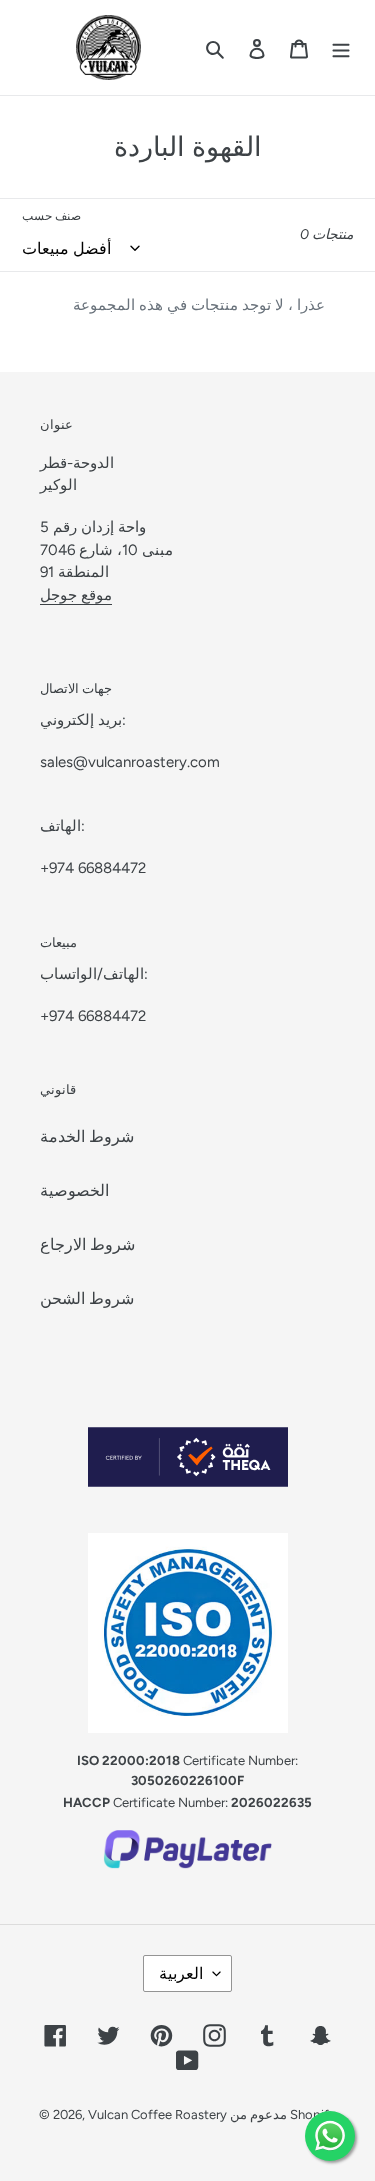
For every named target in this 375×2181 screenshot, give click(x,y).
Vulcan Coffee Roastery (159, 2114)
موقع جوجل (76, 595)
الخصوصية (74, 1190)
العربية (181, 1973)
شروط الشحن (87, 1298)
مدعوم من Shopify (283, 2114)
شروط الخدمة (87, 1136)
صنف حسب (51, 216)
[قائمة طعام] (341, 48)
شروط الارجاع (87, 1244)
